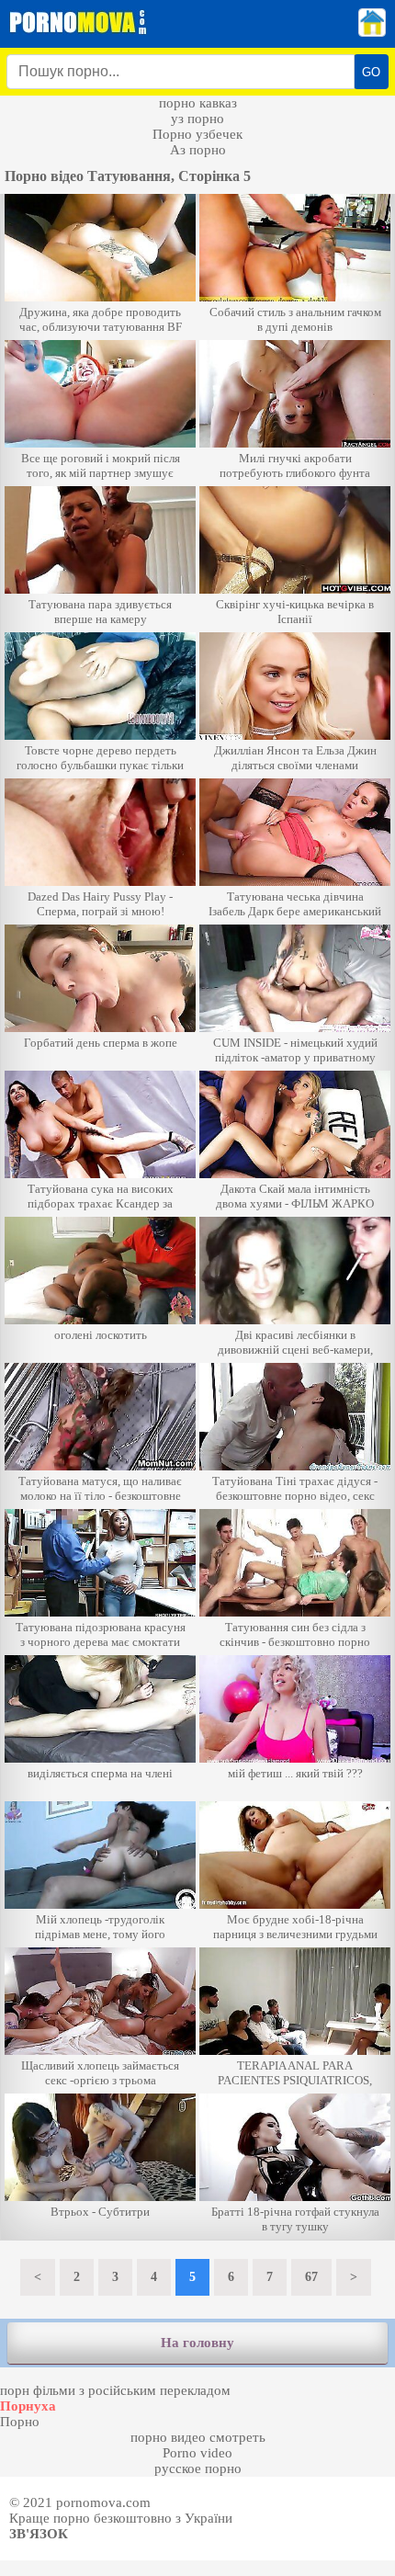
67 (311, 2277)
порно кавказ (198, 103)
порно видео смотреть (198, 2437)
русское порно (198, 2468)
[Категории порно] (372, 32)
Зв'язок (39, 2534)
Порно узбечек (197, 134)
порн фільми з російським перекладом (115, 2390)
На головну (197, 2343)
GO (371, 72)
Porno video (197, 2453)
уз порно (197, 119)
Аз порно (198, 150)
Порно (20, 2422)
